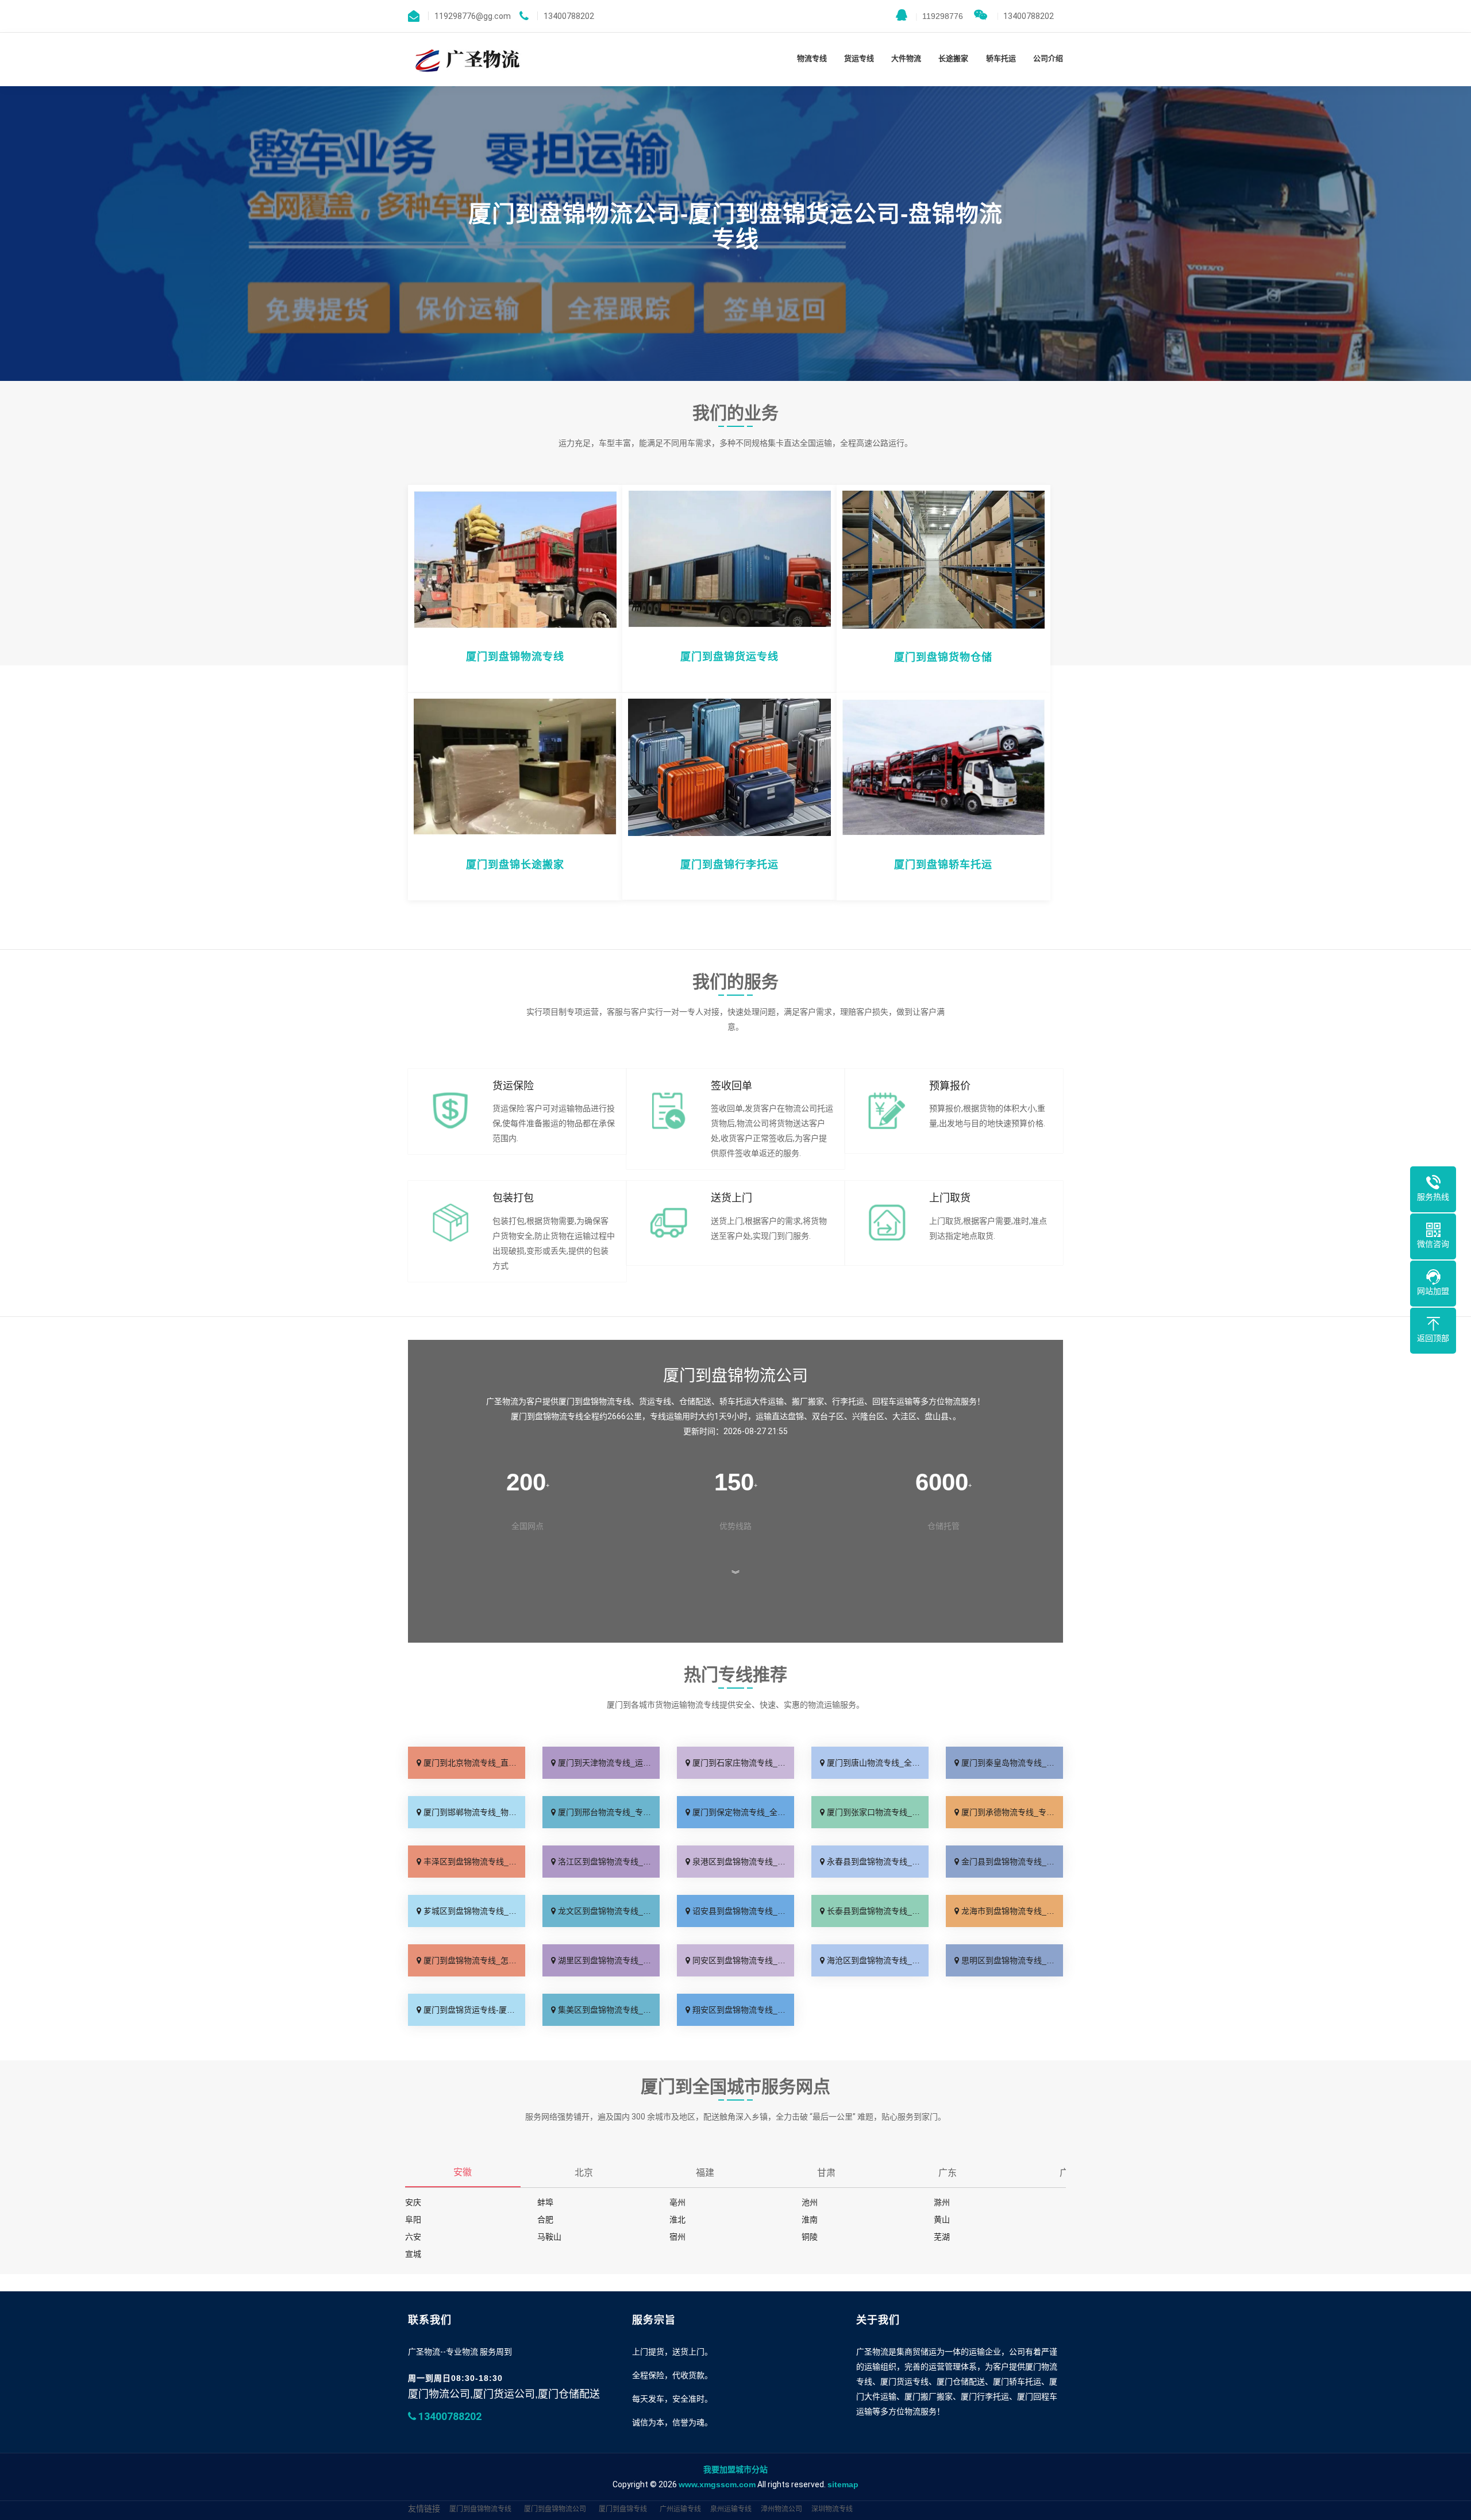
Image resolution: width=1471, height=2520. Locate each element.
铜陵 (810, 2237)
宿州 (677, 2237)
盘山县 (937, 1416)
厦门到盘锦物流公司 (555, 2509)
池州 (810, 2202)
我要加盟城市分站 (735, 2469)
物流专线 (812, 58)
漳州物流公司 (781, 2509)
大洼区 (904, 1416)
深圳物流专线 (832, 2509)
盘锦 (796, 1416)
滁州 (942, 2202)
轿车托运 (1001, 58)
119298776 (939, 16)
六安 (413, 2237)
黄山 (942, 2220)
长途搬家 (953, 58)
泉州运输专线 (731, 2509)
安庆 (413, 2202)
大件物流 (906, 58)
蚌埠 (545, 2202)
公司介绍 (1048, 58)
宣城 (413, 2254)
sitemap (843, 2484)
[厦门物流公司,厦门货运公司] (465, 59)
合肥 (545, 2220)
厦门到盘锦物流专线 (480, 2509)
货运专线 (859, 58)
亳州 (677, 2202)
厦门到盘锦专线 (623, 2509)
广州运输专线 (680, 2509)
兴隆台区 (868, 1416)
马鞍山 (549, 2237)
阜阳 (413, 2220)
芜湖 (942, 2237)
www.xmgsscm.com (717, 2484)
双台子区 (828, 1416)
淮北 (677, 2220)
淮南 (810, 2220)
